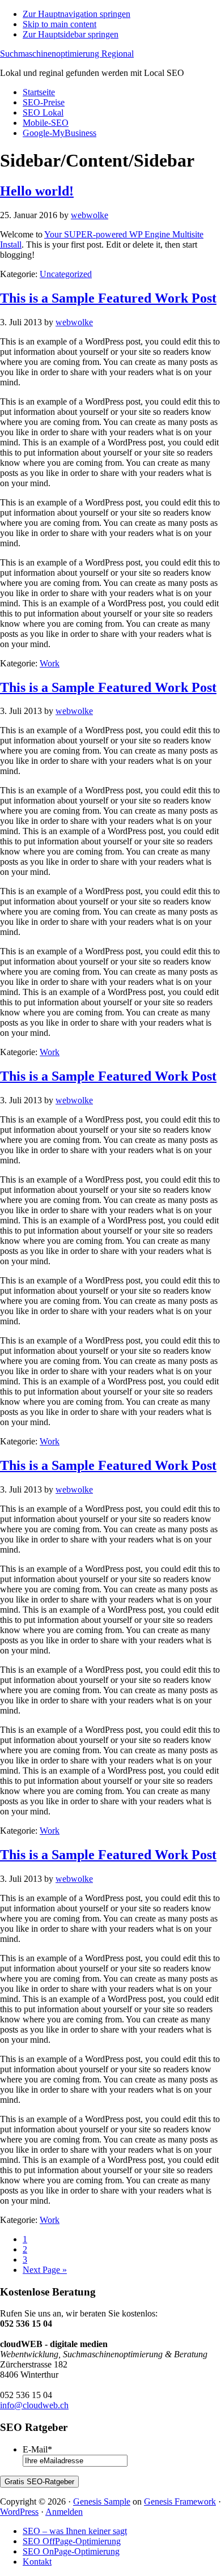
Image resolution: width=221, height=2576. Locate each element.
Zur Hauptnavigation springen (76, 14)
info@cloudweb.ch (34, 2405)
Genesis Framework (180, 2501)
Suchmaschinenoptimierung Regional (67, 54)
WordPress (19, 2512)
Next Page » (45, 2270)
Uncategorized (66, 274)
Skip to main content (59, 24)
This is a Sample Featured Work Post (108, 298)
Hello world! (37, 191)
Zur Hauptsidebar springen (71, 34)
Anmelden (64, 2512)
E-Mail (37, 2449)
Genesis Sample (102, 2501)
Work (50, 663)
